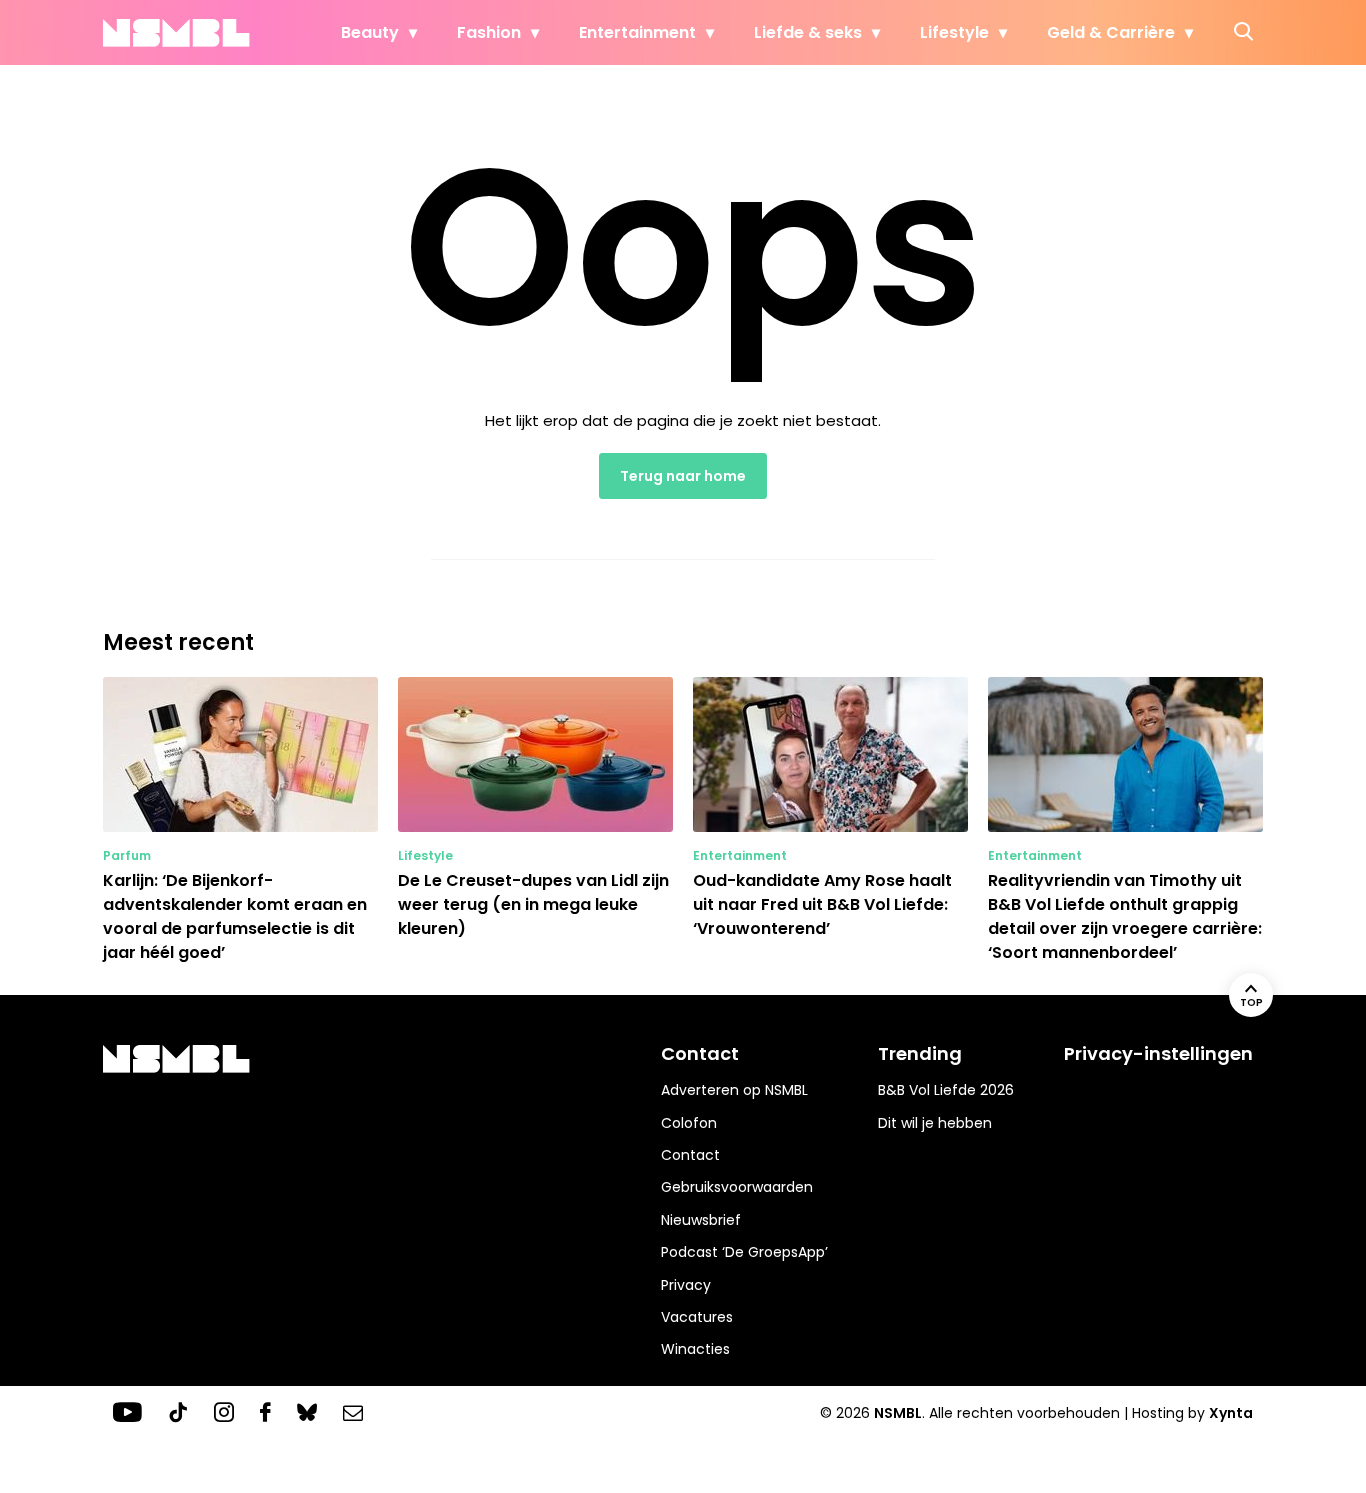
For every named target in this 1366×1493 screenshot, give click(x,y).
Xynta (1231, 1413)
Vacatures (697, 1317)
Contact (690, 1155)
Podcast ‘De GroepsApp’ (744, 1252)
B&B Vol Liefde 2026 (946, 1090)
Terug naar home (683, 476)
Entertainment (637, 32)
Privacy (686, 1285)
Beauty (370, 32)
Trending (920, 1053)
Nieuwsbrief (701, 1220)
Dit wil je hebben (935, 1123)
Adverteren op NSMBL (734, 1090)
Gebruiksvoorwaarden (737, 1187)
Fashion (489, 32)
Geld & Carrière (1111, 32)
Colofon (689, 1123)
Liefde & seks (808, 32)
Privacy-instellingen (1158, 1053)
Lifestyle (954, 32)
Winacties (695, 1349)
